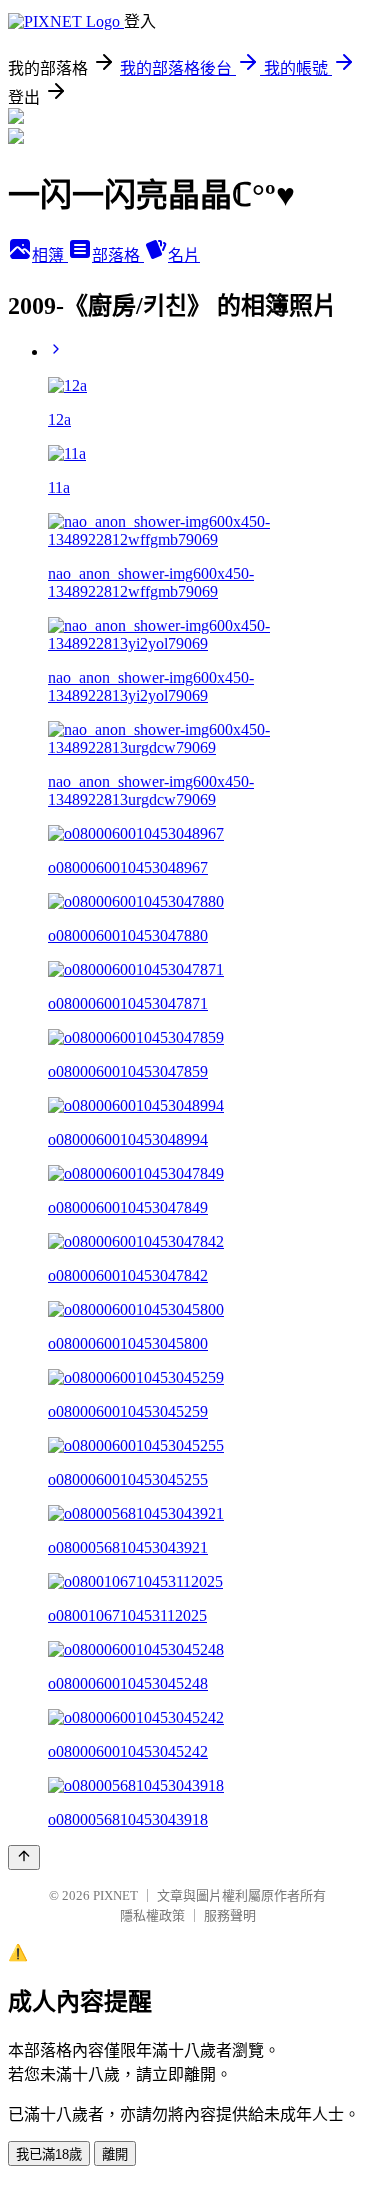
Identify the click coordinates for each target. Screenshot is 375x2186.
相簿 (50, 255)
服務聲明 (230, 1915)
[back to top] (24, 1857)
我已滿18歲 (49, 2154)
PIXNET (115, 1895)
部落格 (118, 255)
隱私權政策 (152, 1915)
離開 (115, 2154)
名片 (184, 255)
